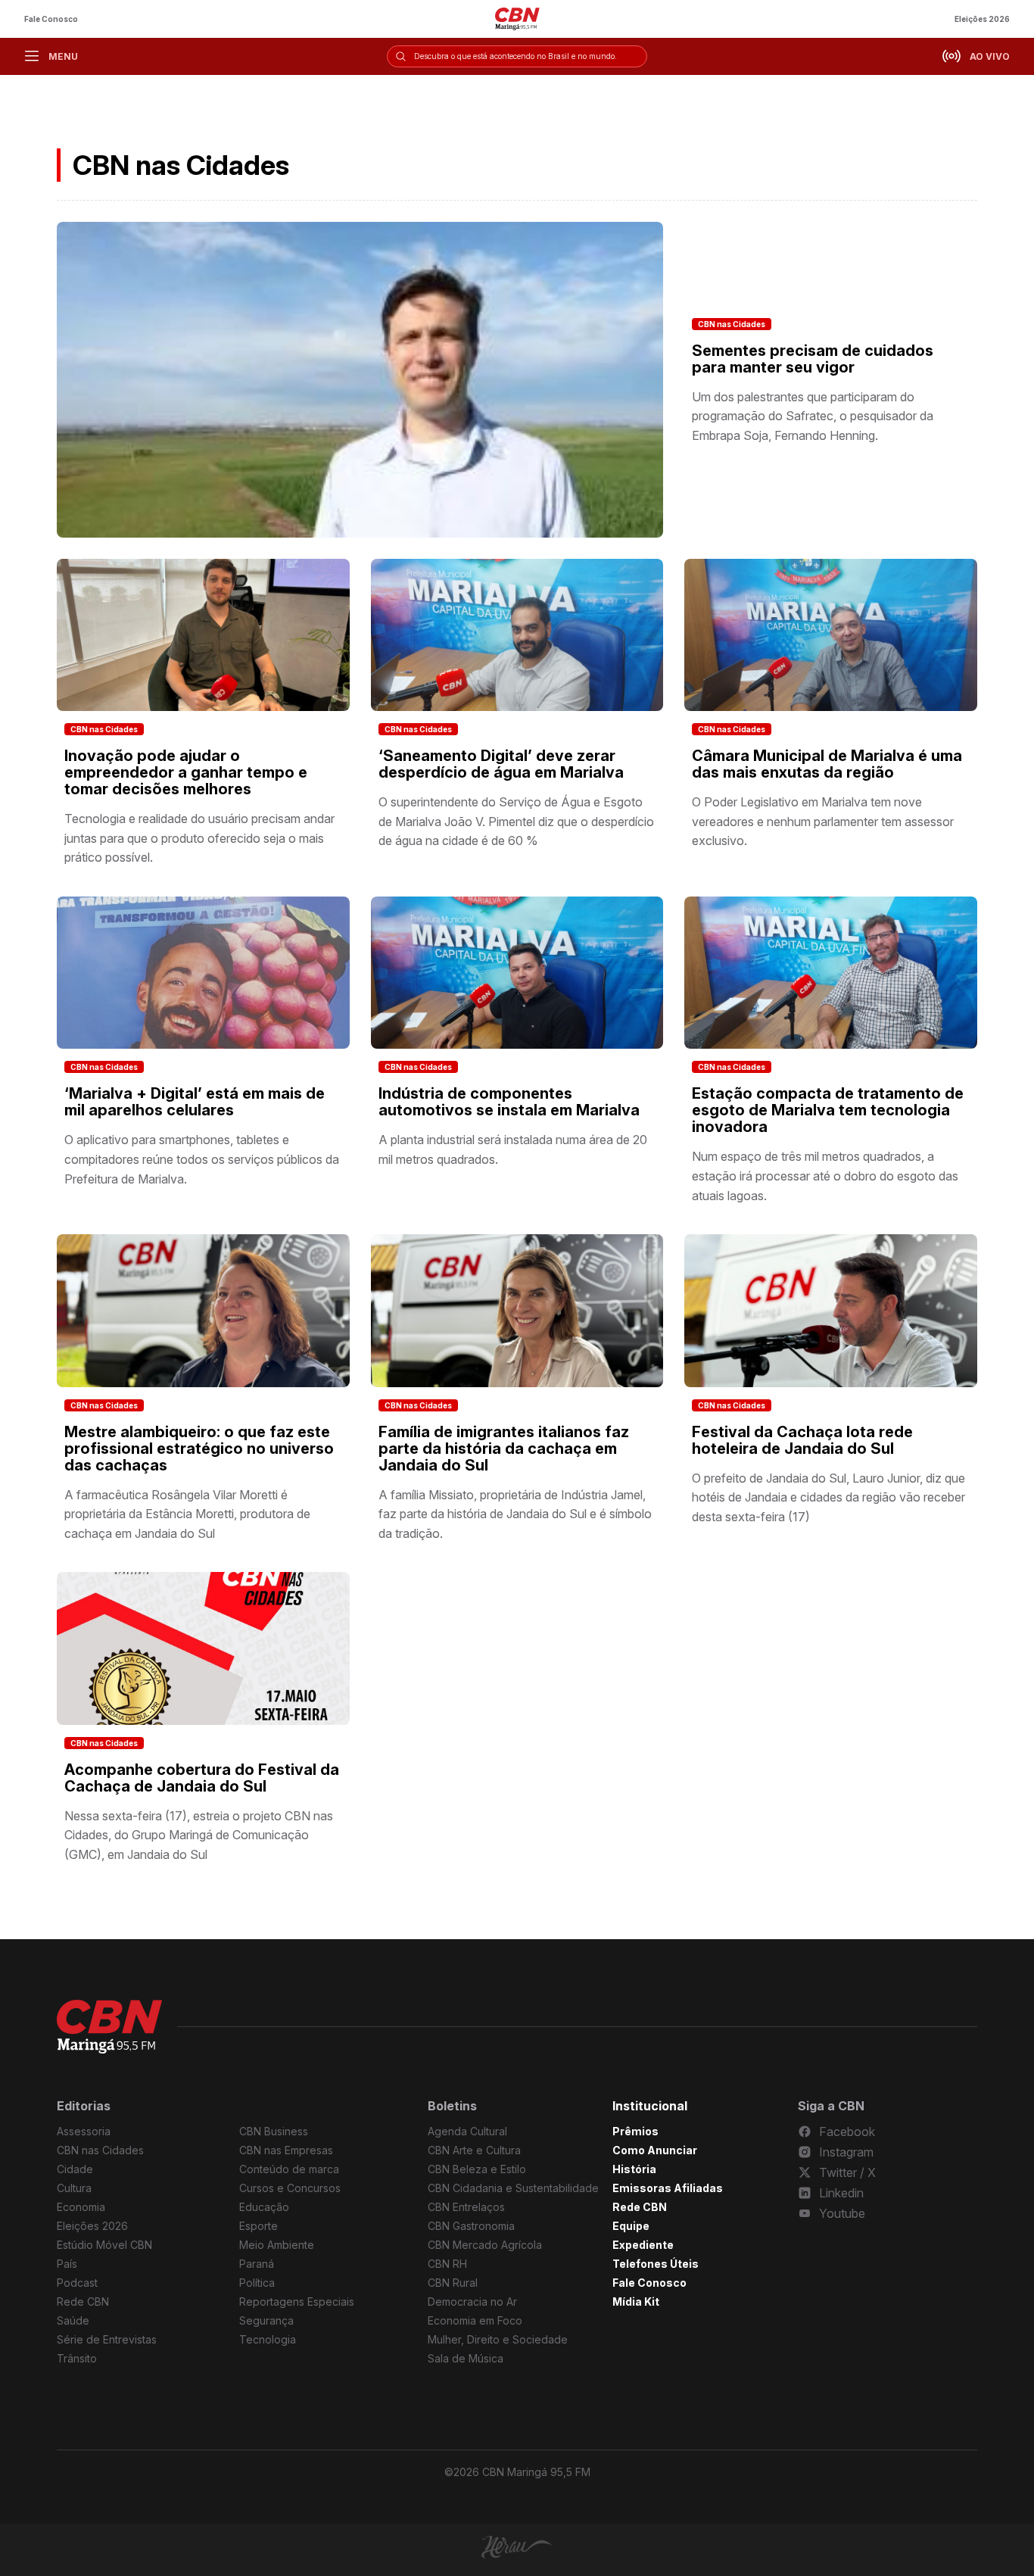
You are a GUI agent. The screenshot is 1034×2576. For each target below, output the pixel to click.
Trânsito (77, 2358)
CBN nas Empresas (286, 2150)
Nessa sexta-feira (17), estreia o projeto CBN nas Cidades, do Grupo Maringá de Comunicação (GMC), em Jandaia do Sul (199, 1835)
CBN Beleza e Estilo (477, 2169)
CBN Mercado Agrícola (485, 2245)
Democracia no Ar (472, 2302)
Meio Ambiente (277, 2245)
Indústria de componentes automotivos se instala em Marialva (509, 1102)
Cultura (74, 2188)
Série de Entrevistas (107, 2339)
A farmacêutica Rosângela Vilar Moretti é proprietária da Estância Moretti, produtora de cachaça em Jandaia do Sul (187, 1514)
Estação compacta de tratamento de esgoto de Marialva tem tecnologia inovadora (828, 1110)
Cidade (75, 2169)
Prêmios (635, 2131)
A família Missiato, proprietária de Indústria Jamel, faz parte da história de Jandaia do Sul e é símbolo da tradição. (515, 1514)
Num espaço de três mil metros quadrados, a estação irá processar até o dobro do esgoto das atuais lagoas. (825, 1176)
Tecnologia (268, 2339)
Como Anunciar (655, 2150)
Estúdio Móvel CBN (104, 2245)
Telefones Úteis (656, 2264)
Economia (81, 2207)
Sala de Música (466, 2358)
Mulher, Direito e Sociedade (498, 2339)
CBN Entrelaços (466, 2207)
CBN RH (447, 2264)
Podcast (77, 2283)
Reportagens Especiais (297, 2302)
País (67, 2264)
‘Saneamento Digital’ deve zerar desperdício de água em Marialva (501, 764)
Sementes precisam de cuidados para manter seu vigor (813, 359)
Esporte (258, 2226)
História (634, 2169)
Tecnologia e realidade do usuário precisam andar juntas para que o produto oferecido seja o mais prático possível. (199, 838)
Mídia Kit (636, 2302)
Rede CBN (83, 2302)
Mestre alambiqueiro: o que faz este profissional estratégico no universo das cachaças (199, 1449)
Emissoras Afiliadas (668, 2188)
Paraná (257, 2264)
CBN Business (274, 2131)
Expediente (643, 2245)
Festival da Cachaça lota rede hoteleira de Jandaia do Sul (802, 1440)
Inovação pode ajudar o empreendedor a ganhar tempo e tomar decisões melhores (186, 772)
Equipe (631, 2226)
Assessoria (84, 2131)
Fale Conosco (51, 19)
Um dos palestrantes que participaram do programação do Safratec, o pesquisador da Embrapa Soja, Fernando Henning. (813, 416)
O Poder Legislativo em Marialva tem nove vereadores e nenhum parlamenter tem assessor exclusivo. (823, 821)
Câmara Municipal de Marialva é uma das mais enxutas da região (827, 764)
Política (257, 2283)
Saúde (73, 2320)
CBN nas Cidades (732, 324)
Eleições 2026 (982, 19)
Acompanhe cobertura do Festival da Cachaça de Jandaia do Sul (202, 1778)
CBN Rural (453, 2283)
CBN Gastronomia (471, 2226)
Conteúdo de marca (289, 2169)
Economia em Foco (475, 2320)
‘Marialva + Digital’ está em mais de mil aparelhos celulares (195, 1102)
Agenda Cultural (467, 2131)
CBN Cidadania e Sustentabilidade (513, 2188)
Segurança (266, 2320)
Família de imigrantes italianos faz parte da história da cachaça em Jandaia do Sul (504, 1449)
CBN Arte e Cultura (474, 2150)
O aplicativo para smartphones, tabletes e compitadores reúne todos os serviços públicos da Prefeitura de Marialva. (202, 1159)
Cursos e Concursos (290, 2188)
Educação (264, 2207)
